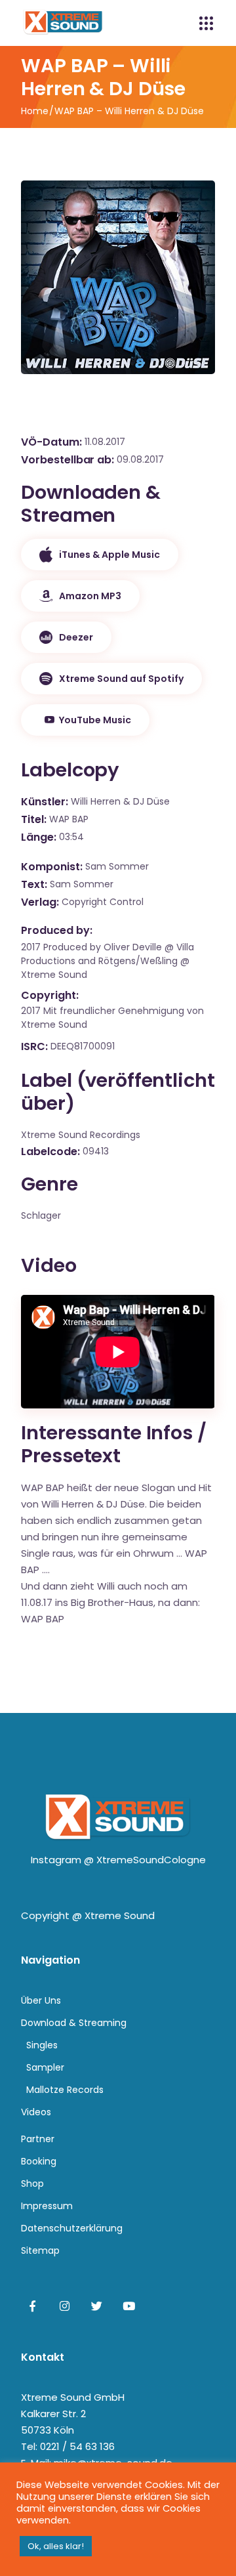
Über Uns (41, 2000)
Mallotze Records (65, 2090)
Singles (42, 2045)
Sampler (45, 2067)
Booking (39, 2161)
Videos (36, 2112)
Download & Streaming (74, 2023)
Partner (38, 2139)
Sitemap (40, 2250)
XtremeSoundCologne (151, 1860)
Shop (32, 2184)
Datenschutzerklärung (72, 2228)
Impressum (47, 2206)
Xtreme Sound (120, 1915)
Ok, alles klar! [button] (56, 2546)
